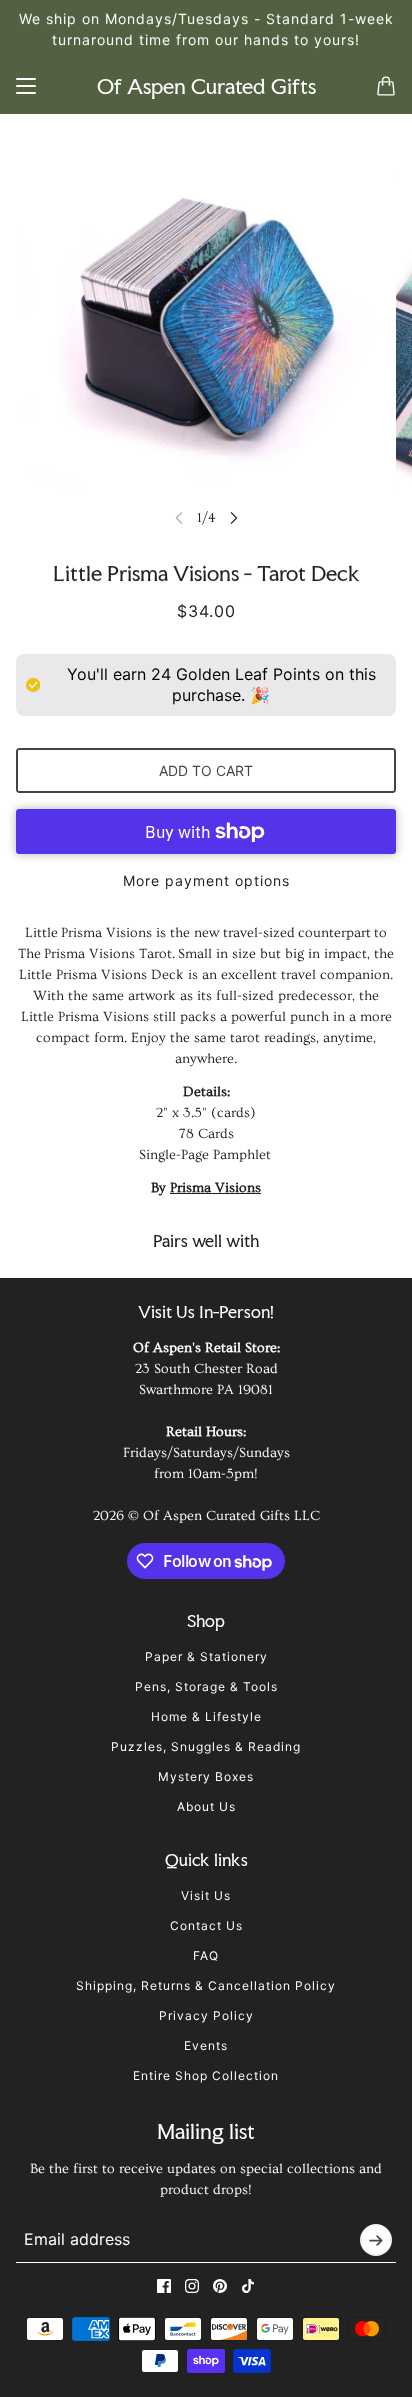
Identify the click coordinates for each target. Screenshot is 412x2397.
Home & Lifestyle (206, 1716)
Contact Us (206, 1925)
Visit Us (206, 1895)
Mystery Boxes (206, 1776)
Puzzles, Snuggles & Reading (206, 1746)
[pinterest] (220, 2286)
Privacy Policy (206, 2015)
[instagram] (192, 2286)
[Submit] (376, 2240)
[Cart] (386, 86)
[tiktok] (248, 2286)
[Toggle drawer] (26, 86)
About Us (206, 1806)
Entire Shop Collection (206, 2075)
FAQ (206, 1955)
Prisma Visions (215, 1188)
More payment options (206, 880)
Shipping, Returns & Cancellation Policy (206, 1985)
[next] (234, 517)
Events (206, 2045)
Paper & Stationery (206, 1656)
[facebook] (164, 2286)
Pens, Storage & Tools (206, 1686)
